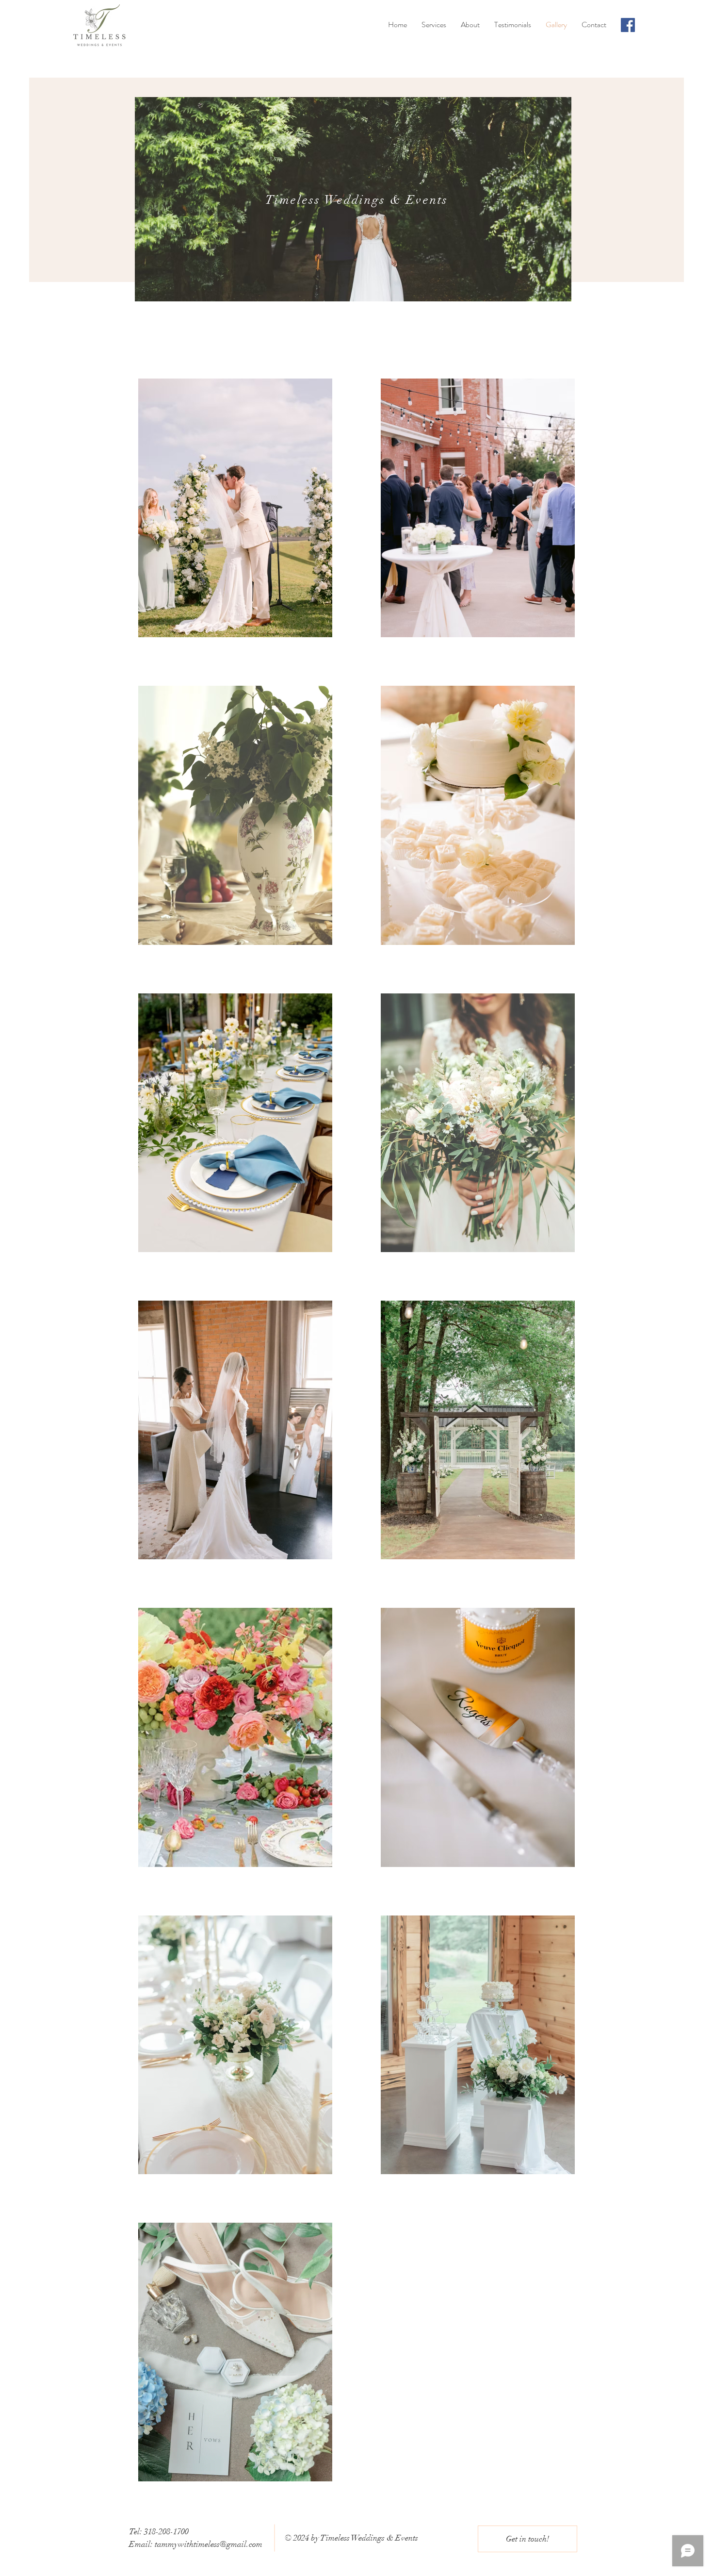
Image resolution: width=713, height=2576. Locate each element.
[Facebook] (628, 25)
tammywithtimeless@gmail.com (209, 2544)
